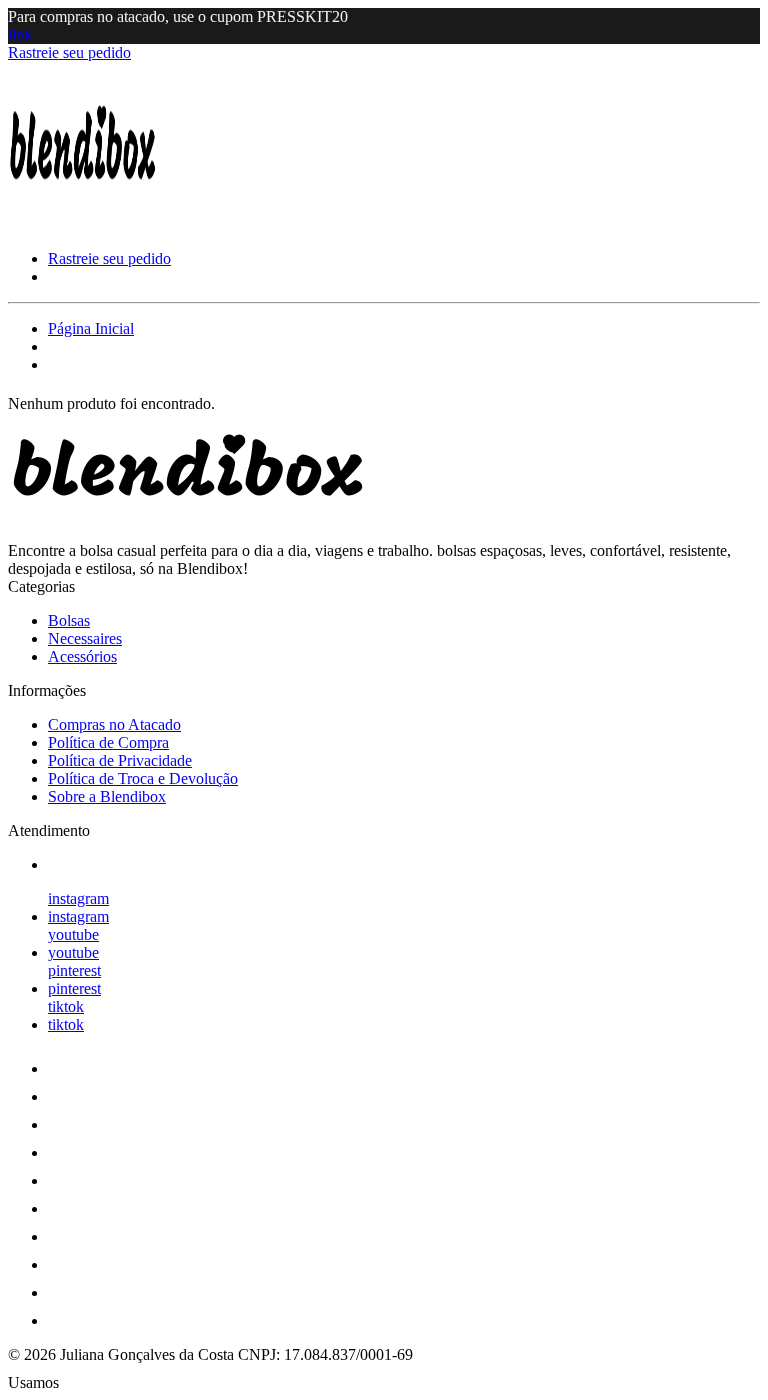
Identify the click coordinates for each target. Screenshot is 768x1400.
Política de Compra (108, 742)
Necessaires (85, 638)
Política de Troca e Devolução (143, 778)
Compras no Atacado (114, 724)
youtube (73, 934)
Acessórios (82, 656)
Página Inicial (91, 328)
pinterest (74, 970)
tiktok (66, 1006)
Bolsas (69, 620)
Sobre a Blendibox (107, 796)
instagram (78, 898)
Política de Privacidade (120, 760)
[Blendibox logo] (83, 224)
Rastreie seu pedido (69, 52)
